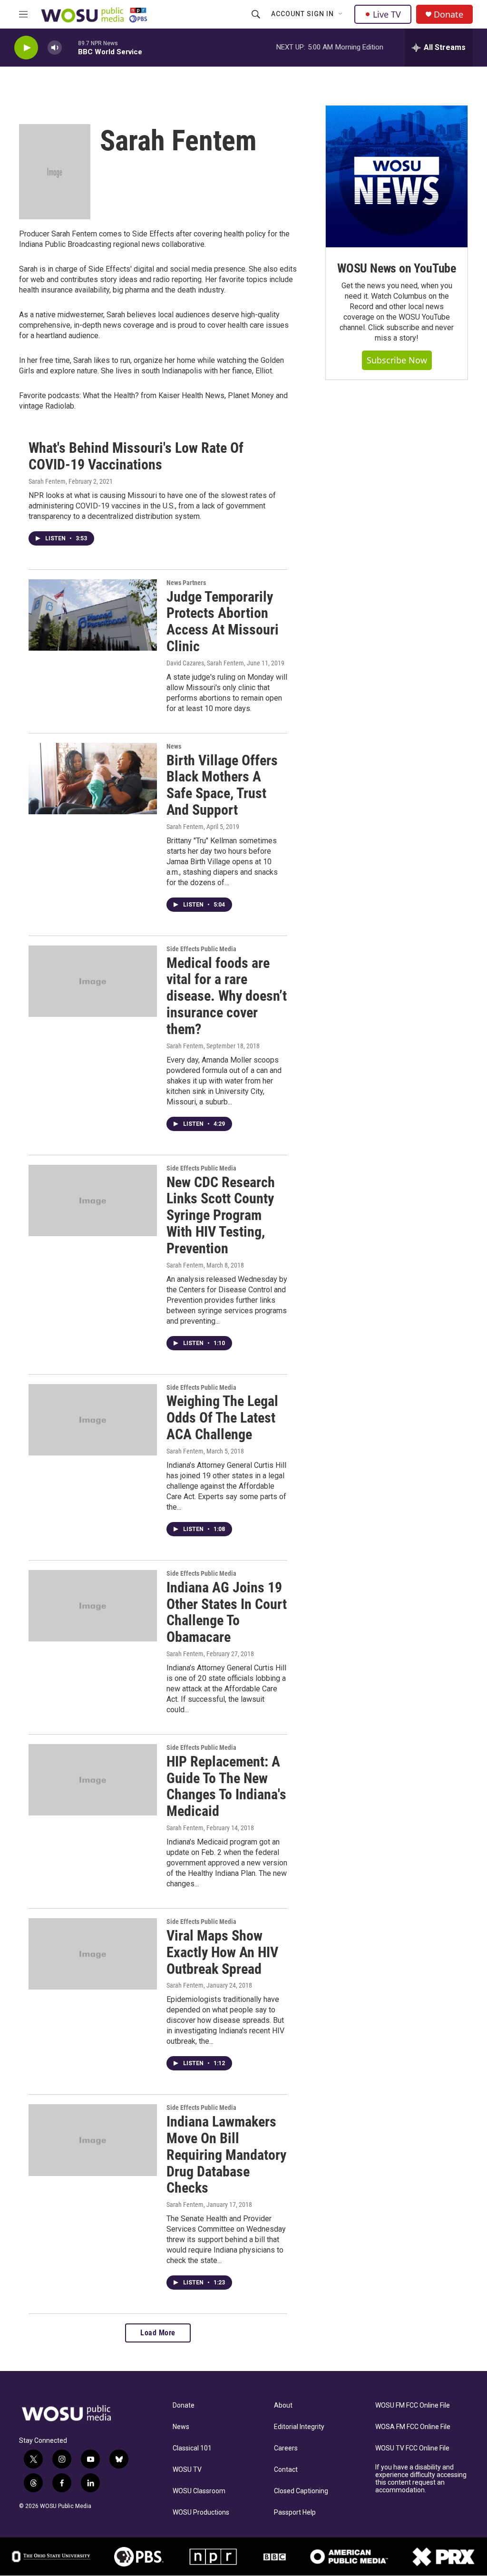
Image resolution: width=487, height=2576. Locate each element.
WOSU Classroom (199, 2491)
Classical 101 (192, 2448)
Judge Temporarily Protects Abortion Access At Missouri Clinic (223, 621)
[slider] (70, 47)
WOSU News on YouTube (397, 268)
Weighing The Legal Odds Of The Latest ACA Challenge (222, 1418)
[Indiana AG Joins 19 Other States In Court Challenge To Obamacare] (93, 1606)
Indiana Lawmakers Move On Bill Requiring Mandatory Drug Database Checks (226, 2155)
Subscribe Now (397, 360)
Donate (448, 15)
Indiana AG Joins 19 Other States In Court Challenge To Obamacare (227, 1612)
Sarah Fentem (47, 481)
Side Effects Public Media (201, 949)
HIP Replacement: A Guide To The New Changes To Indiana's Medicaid (226, 1786)
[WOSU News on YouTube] (397, 176)
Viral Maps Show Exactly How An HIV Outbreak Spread (222, 1952)
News (174, 746)
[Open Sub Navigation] (341, 14)
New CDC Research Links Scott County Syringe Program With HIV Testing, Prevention (221, 1215)
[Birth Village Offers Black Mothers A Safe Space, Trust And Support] (93, 779)
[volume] (55, 48)
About (283, 2405)
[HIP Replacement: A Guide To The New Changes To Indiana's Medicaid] (93, 1780)
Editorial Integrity (299, 2427)
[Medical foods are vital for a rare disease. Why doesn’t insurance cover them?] (93, 981)
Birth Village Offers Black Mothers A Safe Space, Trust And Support (222, 785)
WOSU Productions (201, 2513)
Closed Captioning (301, 2491)
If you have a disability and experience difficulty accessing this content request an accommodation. (421, 2479)
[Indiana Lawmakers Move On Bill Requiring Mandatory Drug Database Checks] (93, 2140)
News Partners (186, 583)
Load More (158, 2333)
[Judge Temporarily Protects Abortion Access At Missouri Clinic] (93, 615)
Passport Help (295, 2513)
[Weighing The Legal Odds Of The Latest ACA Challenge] (93, 1420)
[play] (26, 48)
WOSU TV (187, 2470)
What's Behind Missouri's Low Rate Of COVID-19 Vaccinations (136, 456)
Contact (286, 2470)
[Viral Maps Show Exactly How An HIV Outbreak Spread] (93, 1954)
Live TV (387, 14)
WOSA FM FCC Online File (413, 2427)
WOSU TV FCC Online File (412, 2448)
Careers (286, 2448)
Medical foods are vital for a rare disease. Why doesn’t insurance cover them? (227, 996)
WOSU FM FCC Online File (413, 2405)
